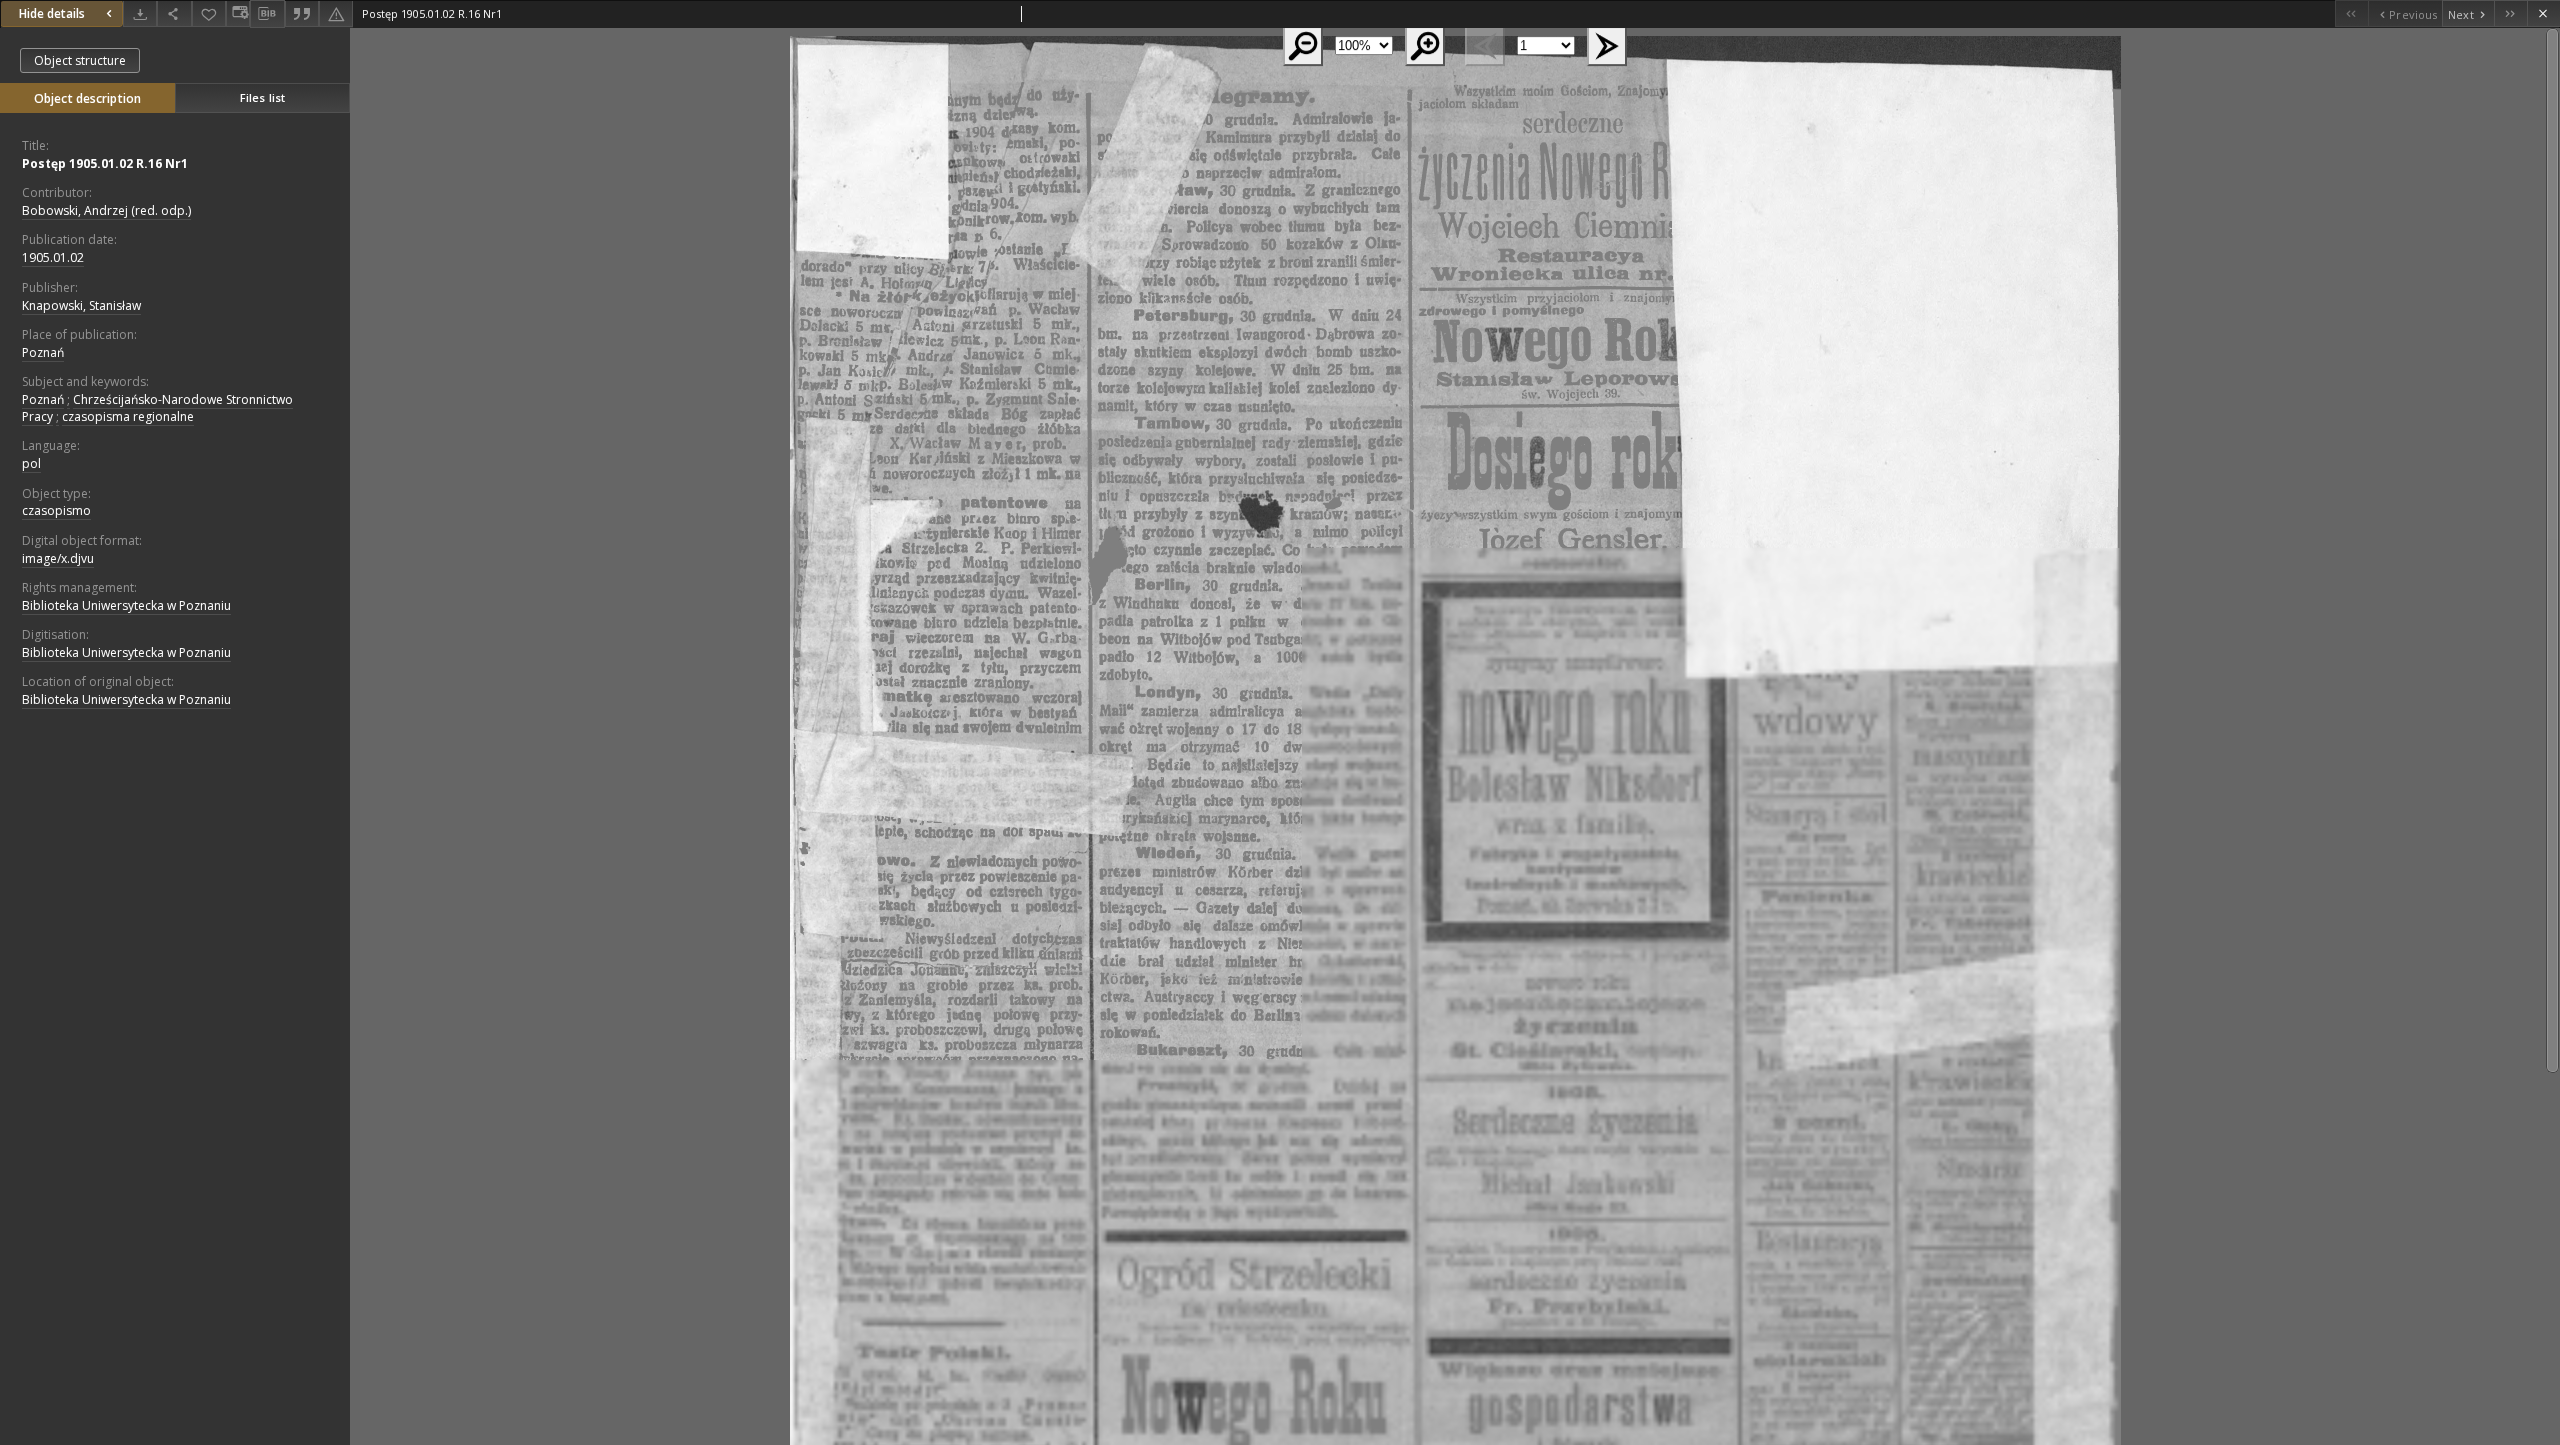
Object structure (80, 60)
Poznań (43, 352)
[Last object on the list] (2510, 13)
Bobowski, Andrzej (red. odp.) (106, 210)
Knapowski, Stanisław (81, 305)
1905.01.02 (53, 257)
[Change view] (238, 13)
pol (31, 463)
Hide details (52, 13)
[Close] (2543, 13)
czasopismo (56, 510)
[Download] (140, 13)
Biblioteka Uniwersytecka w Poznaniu (126, 605)
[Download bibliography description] (267, 14)
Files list (262, 97)
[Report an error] (336, 13)
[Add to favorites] (209, 13)
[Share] (174, 13)
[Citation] (302, 13)
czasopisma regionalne (128, 416)
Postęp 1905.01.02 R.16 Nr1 (105, 163)
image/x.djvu (58, 558)
